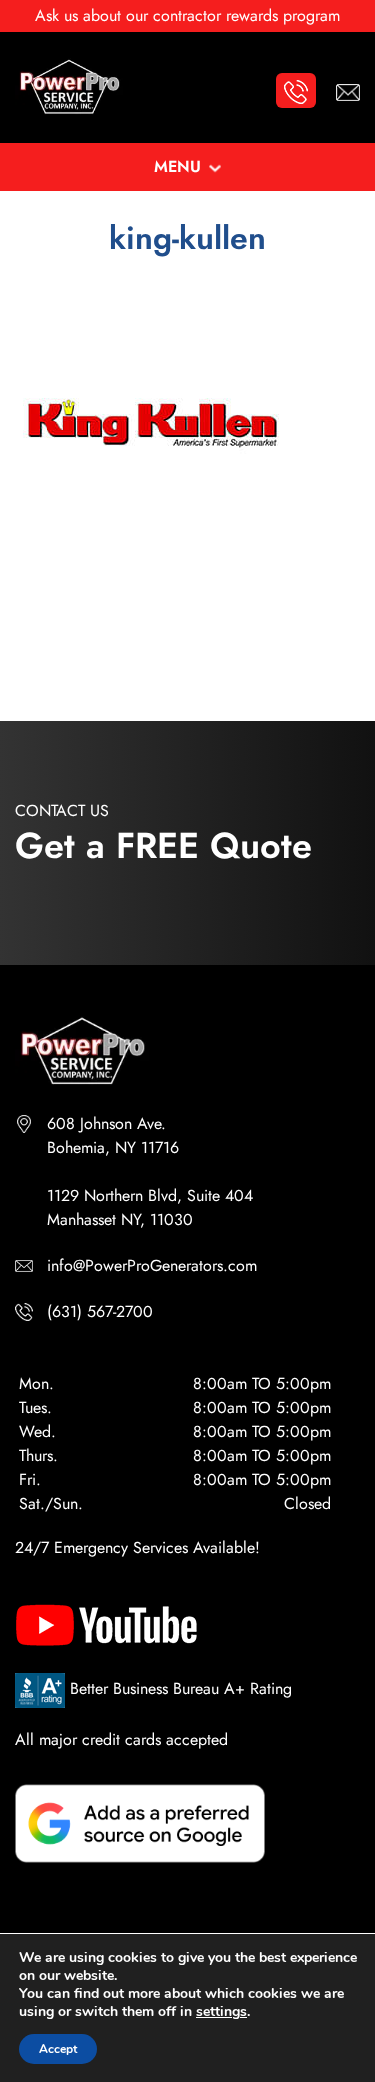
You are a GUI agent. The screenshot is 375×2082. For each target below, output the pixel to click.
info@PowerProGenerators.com (152, 1265)
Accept (58, 2049)
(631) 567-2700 (100, 1311)
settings (221, 2012)
